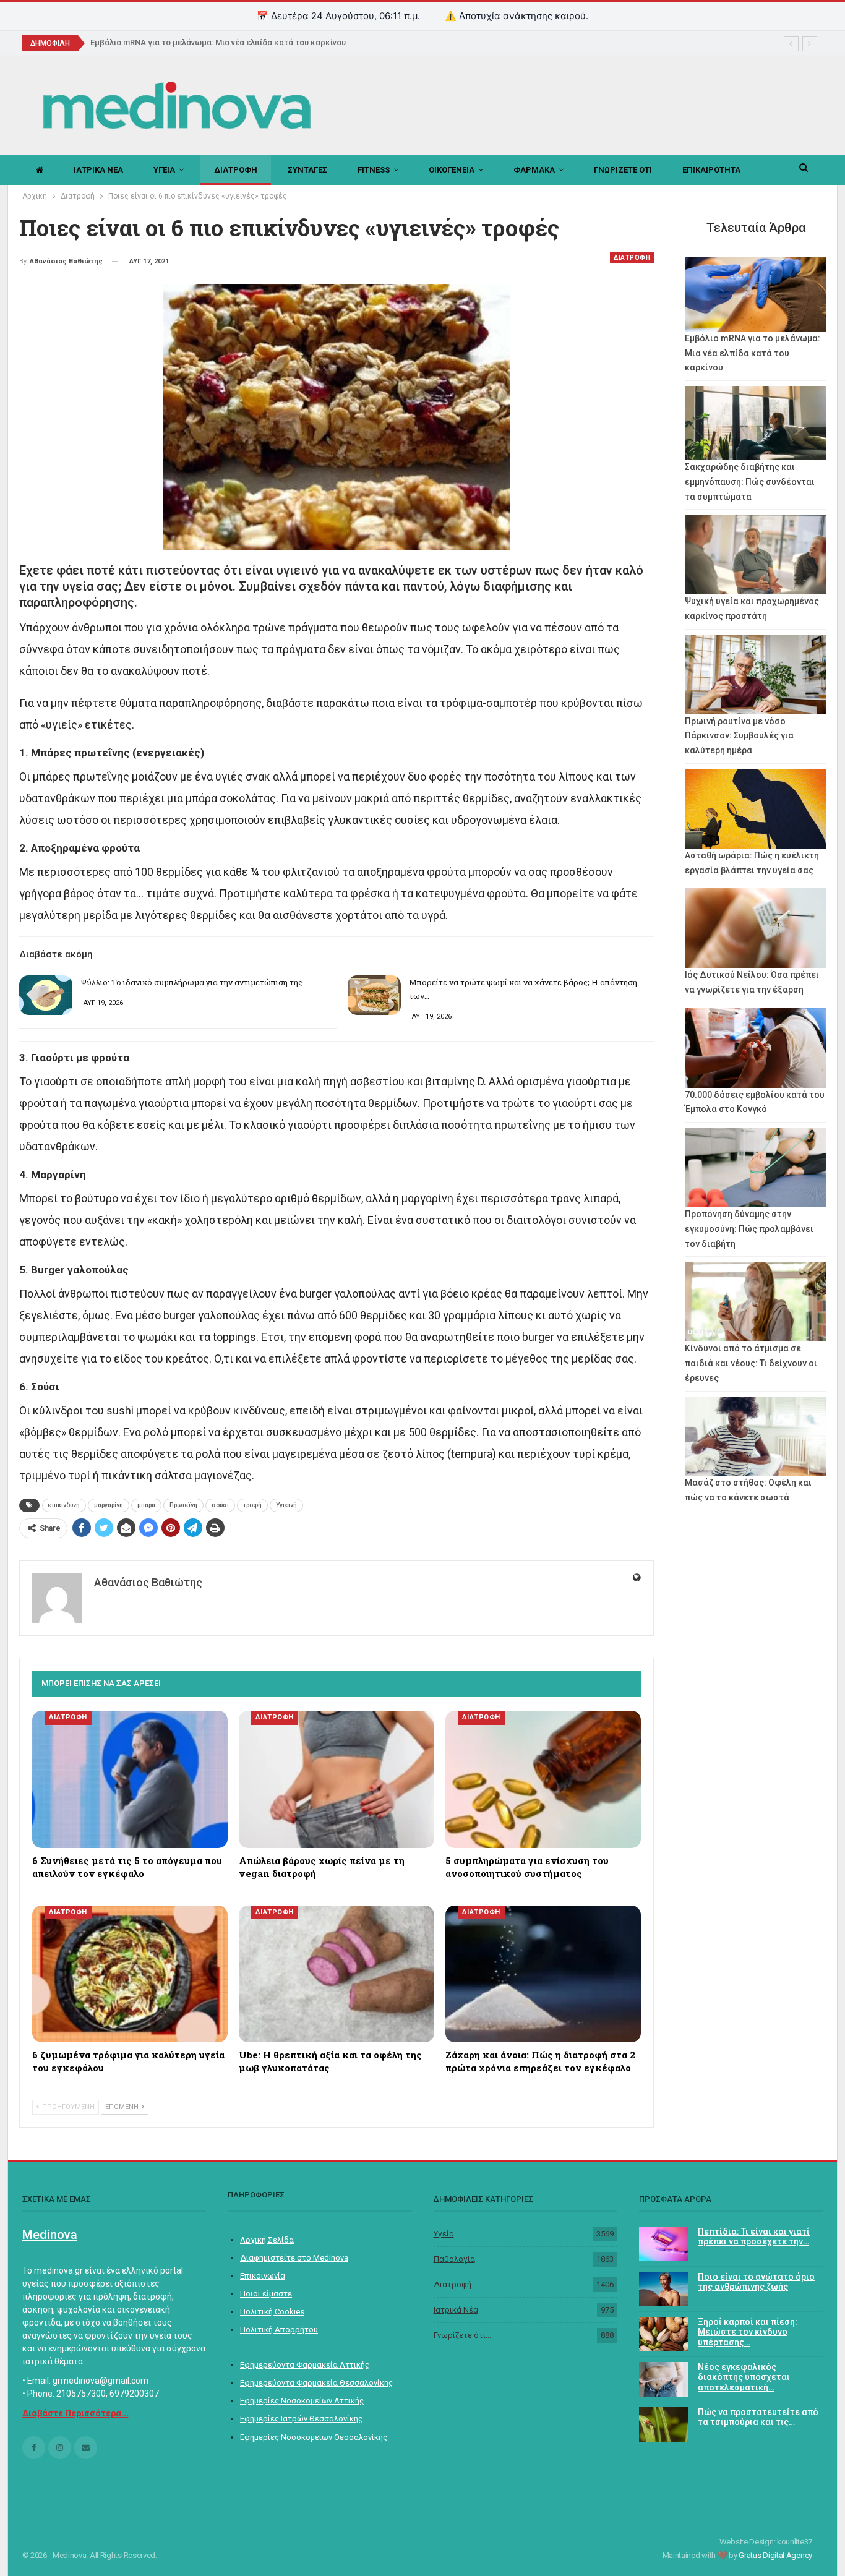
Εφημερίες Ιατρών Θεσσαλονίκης (301, 2419)
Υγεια (164, 170)
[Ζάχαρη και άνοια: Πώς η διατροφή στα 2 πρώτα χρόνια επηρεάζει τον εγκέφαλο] (543, 1974)
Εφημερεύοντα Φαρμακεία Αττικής (305, 2365)
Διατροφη (236, 170)
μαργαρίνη (109, 1505)
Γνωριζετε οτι (623, 170)
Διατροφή (453, 2284)
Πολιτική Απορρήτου (279, 2330)
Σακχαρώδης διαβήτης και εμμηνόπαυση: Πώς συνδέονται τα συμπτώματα (750, 482)
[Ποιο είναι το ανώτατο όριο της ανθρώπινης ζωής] (664, 2289)
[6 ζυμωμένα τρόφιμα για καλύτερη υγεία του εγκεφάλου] (130, 1974)
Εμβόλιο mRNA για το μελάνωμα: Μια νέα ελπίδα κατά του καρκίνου (218, 42)
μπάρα (146, 1505)
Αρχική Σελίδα (267, 2240)
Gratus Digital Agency (775, 2555)
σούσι (220, 1505)
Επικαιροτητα (711, 170)
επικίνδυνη (64, 1505)
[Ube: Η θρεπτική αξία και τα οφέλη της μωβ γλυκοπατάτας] (337, 1974)
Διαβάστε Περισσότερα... (75, 2413)
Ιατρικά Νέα (456, 2310)
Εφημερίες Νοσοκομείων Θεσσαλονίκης (314, 2437)
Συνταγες (307, 170)
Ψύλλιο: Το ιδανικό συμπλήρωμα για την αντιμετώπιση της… (194, 982)
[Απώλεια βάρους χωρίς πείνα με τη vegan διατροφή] (337, 1779)
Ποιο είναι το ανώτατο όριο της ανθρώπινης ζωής (756, 2282)
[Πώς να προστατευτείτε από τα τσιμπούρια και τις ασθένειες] (664, 2424)
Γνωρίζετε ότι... (462, 2335)
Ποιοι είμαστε (266, 2294)
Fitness (374, 170)
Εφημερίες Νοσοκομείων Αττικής (302, 2401)
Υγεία (444, 2234)
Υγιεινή (286, 1505)
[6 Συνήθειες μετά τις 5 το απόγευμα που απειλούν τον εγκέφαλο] (130, 1779)
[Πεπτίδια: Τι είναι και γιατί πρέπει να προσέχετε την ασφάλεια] (664, 2244)
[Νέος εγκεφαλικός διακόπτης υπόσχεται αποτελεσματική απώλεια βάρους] (664, 2379)
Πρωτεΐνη (183, 1505)
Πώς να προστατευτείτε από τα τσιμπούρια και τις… (758, 2417)
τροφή (252, 1505)
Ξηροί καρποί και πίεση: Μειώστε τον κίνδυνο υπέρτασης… (748, 2332)
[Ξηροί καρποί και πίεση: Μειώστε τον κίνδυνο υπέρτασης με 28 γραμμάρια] (664, 2334)
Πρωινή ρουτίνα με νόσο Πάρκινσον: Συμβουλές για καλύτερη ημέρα (739, 736)
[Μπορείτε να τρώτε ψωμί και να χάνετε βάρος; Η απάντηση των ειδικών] (374, 995)
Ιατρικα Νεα (98, 170)
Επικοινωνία (263, 2276)
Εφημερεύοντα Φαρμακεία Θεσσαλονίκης (316, 2383)
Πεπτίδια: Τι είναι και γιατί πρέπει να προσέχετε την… (754, 2237)
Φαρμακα (534, 170)
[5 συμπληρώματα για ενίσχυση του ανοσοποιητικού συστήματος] (543, 1779)
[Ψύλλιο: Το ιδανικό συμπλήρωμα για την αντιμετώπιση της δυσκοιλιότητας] (46, 995)
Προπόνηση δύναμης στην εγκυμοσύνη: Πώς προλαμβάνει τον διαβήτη (749, 1229)
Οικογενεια (452, 170)
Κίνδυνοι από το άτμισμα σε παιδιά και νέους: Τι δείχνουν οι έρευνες (751, 1363)
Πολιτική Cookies (272, 2312)
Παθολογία (454, 2259)
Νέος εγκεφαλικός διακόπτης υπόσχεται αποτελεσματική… (744, 2377)
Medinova (50, 2235)
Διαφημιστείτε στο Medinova (294, 2258)
